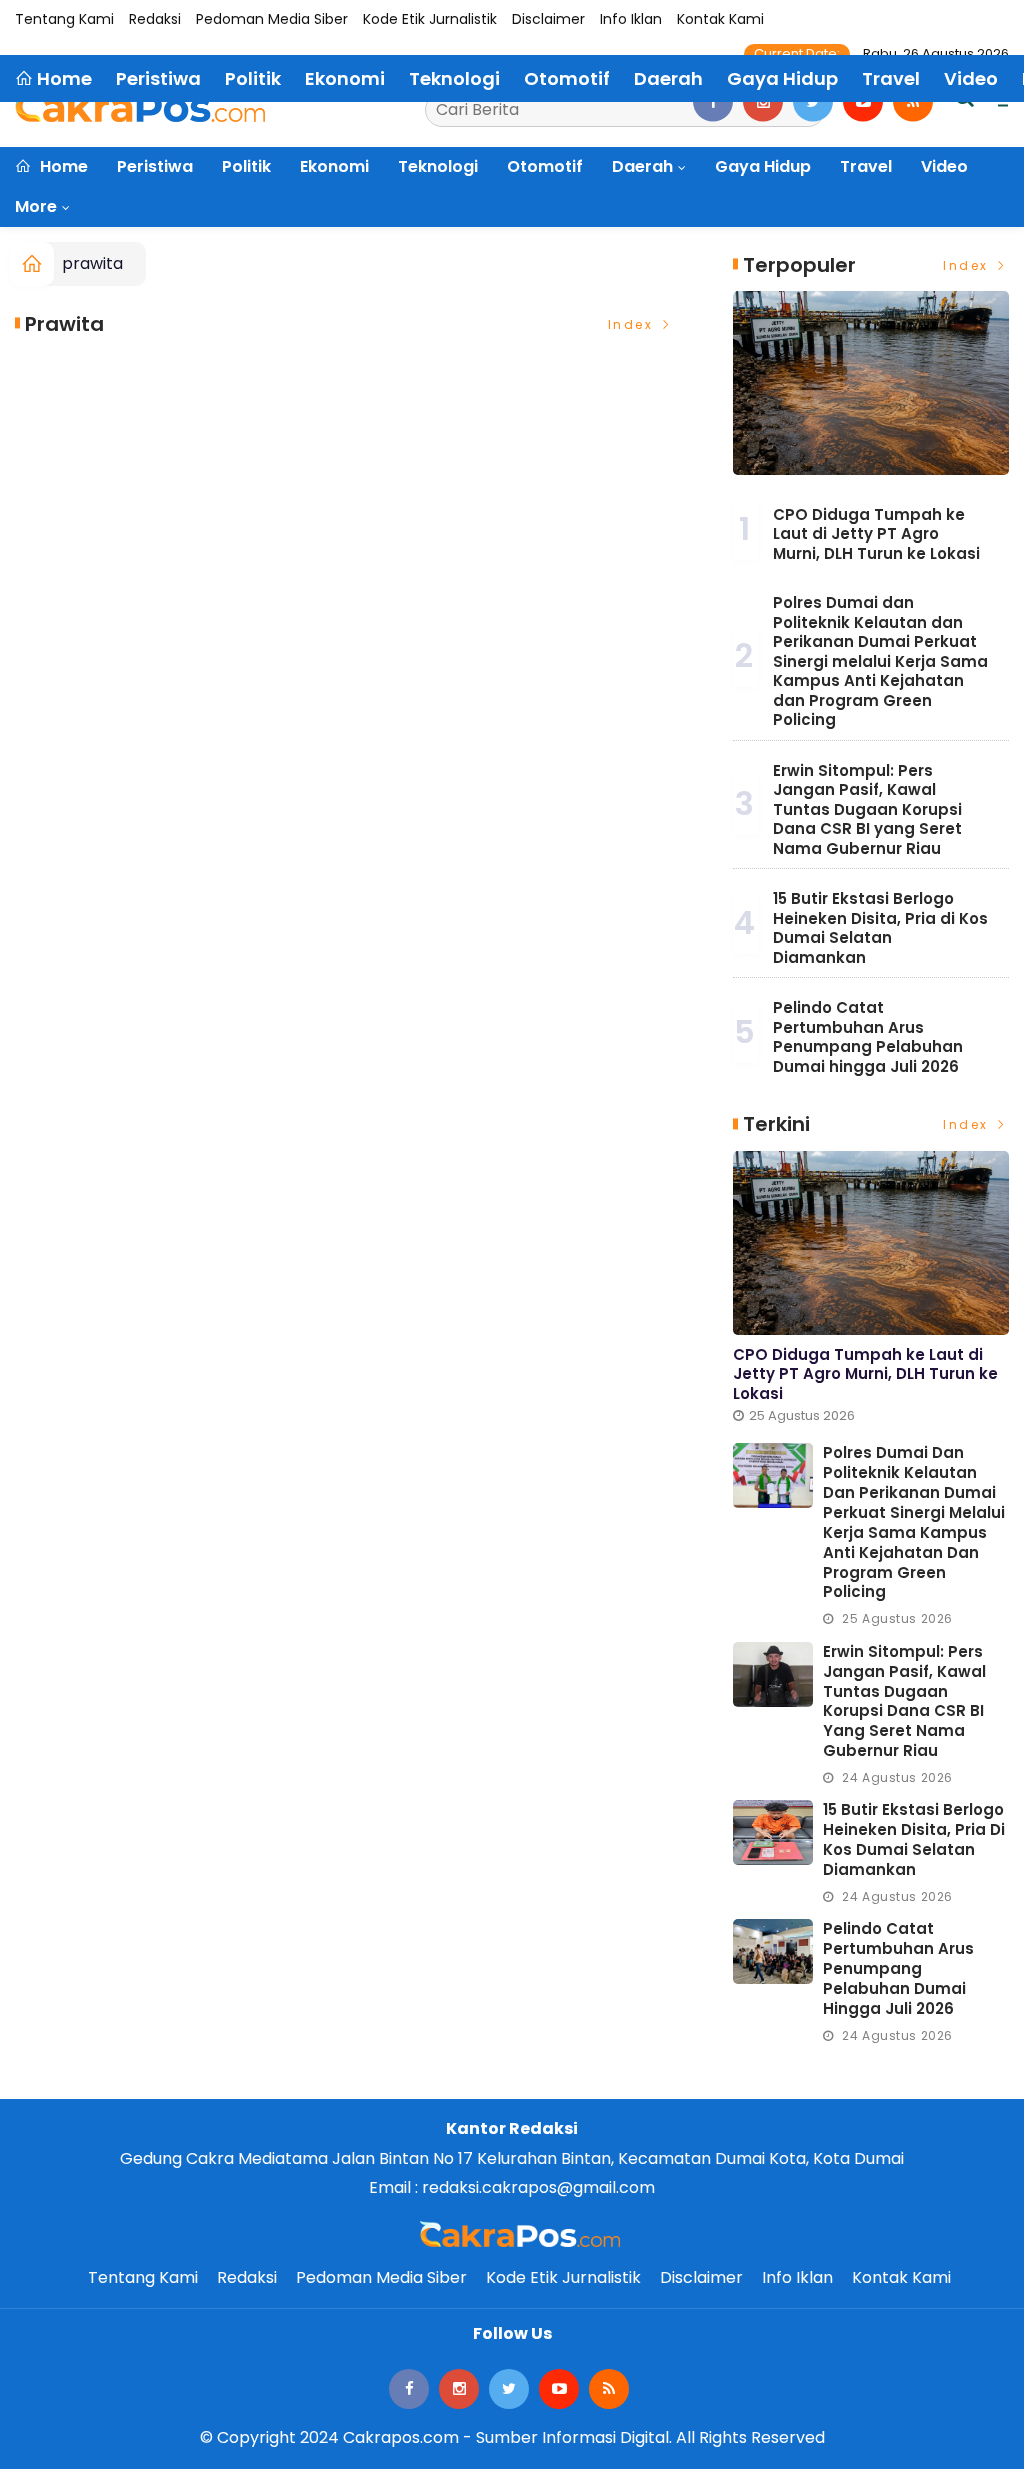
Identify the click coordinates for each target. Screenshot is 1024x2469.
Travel (866, 166)
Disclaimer (548, 19)
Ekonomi (334, 166)
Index (633, 324)
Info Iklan (631, 19)
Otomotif (545, 166)
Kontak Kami (720, 19)
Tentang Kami (64, 19)
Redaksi (155, 19)
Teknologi (438, 166)
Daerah (642, 166)
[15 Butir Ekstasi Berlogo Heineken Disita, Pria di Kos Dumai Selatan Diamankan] (773, 1832)
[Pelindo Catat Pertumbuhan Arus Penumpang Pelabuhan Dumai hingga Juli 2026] (773, 1951)
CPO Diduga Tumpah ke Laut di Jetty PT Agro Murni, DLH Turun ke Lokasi (876, 534)
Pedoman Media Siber (272, 19)
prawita (92, 263)
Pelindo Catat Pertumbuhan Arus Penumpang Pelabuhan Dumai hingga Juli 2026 (868, 1037)
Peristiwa (155, 166)
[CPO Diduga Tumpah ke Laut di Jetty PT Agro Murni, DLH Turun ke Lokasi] (871, 383)
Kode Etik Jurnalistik (430, 19)
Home (62, 166)
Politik (246, 166)
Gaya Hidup (763, 166)
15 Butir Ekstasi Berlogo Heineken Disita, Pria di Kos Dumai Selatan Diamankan (880, 928)
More (36, 206)
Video (944, 166)
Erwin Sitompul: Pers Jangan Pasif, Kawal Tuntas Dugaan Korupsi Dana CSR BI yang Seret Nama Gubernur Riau (867, 809)
